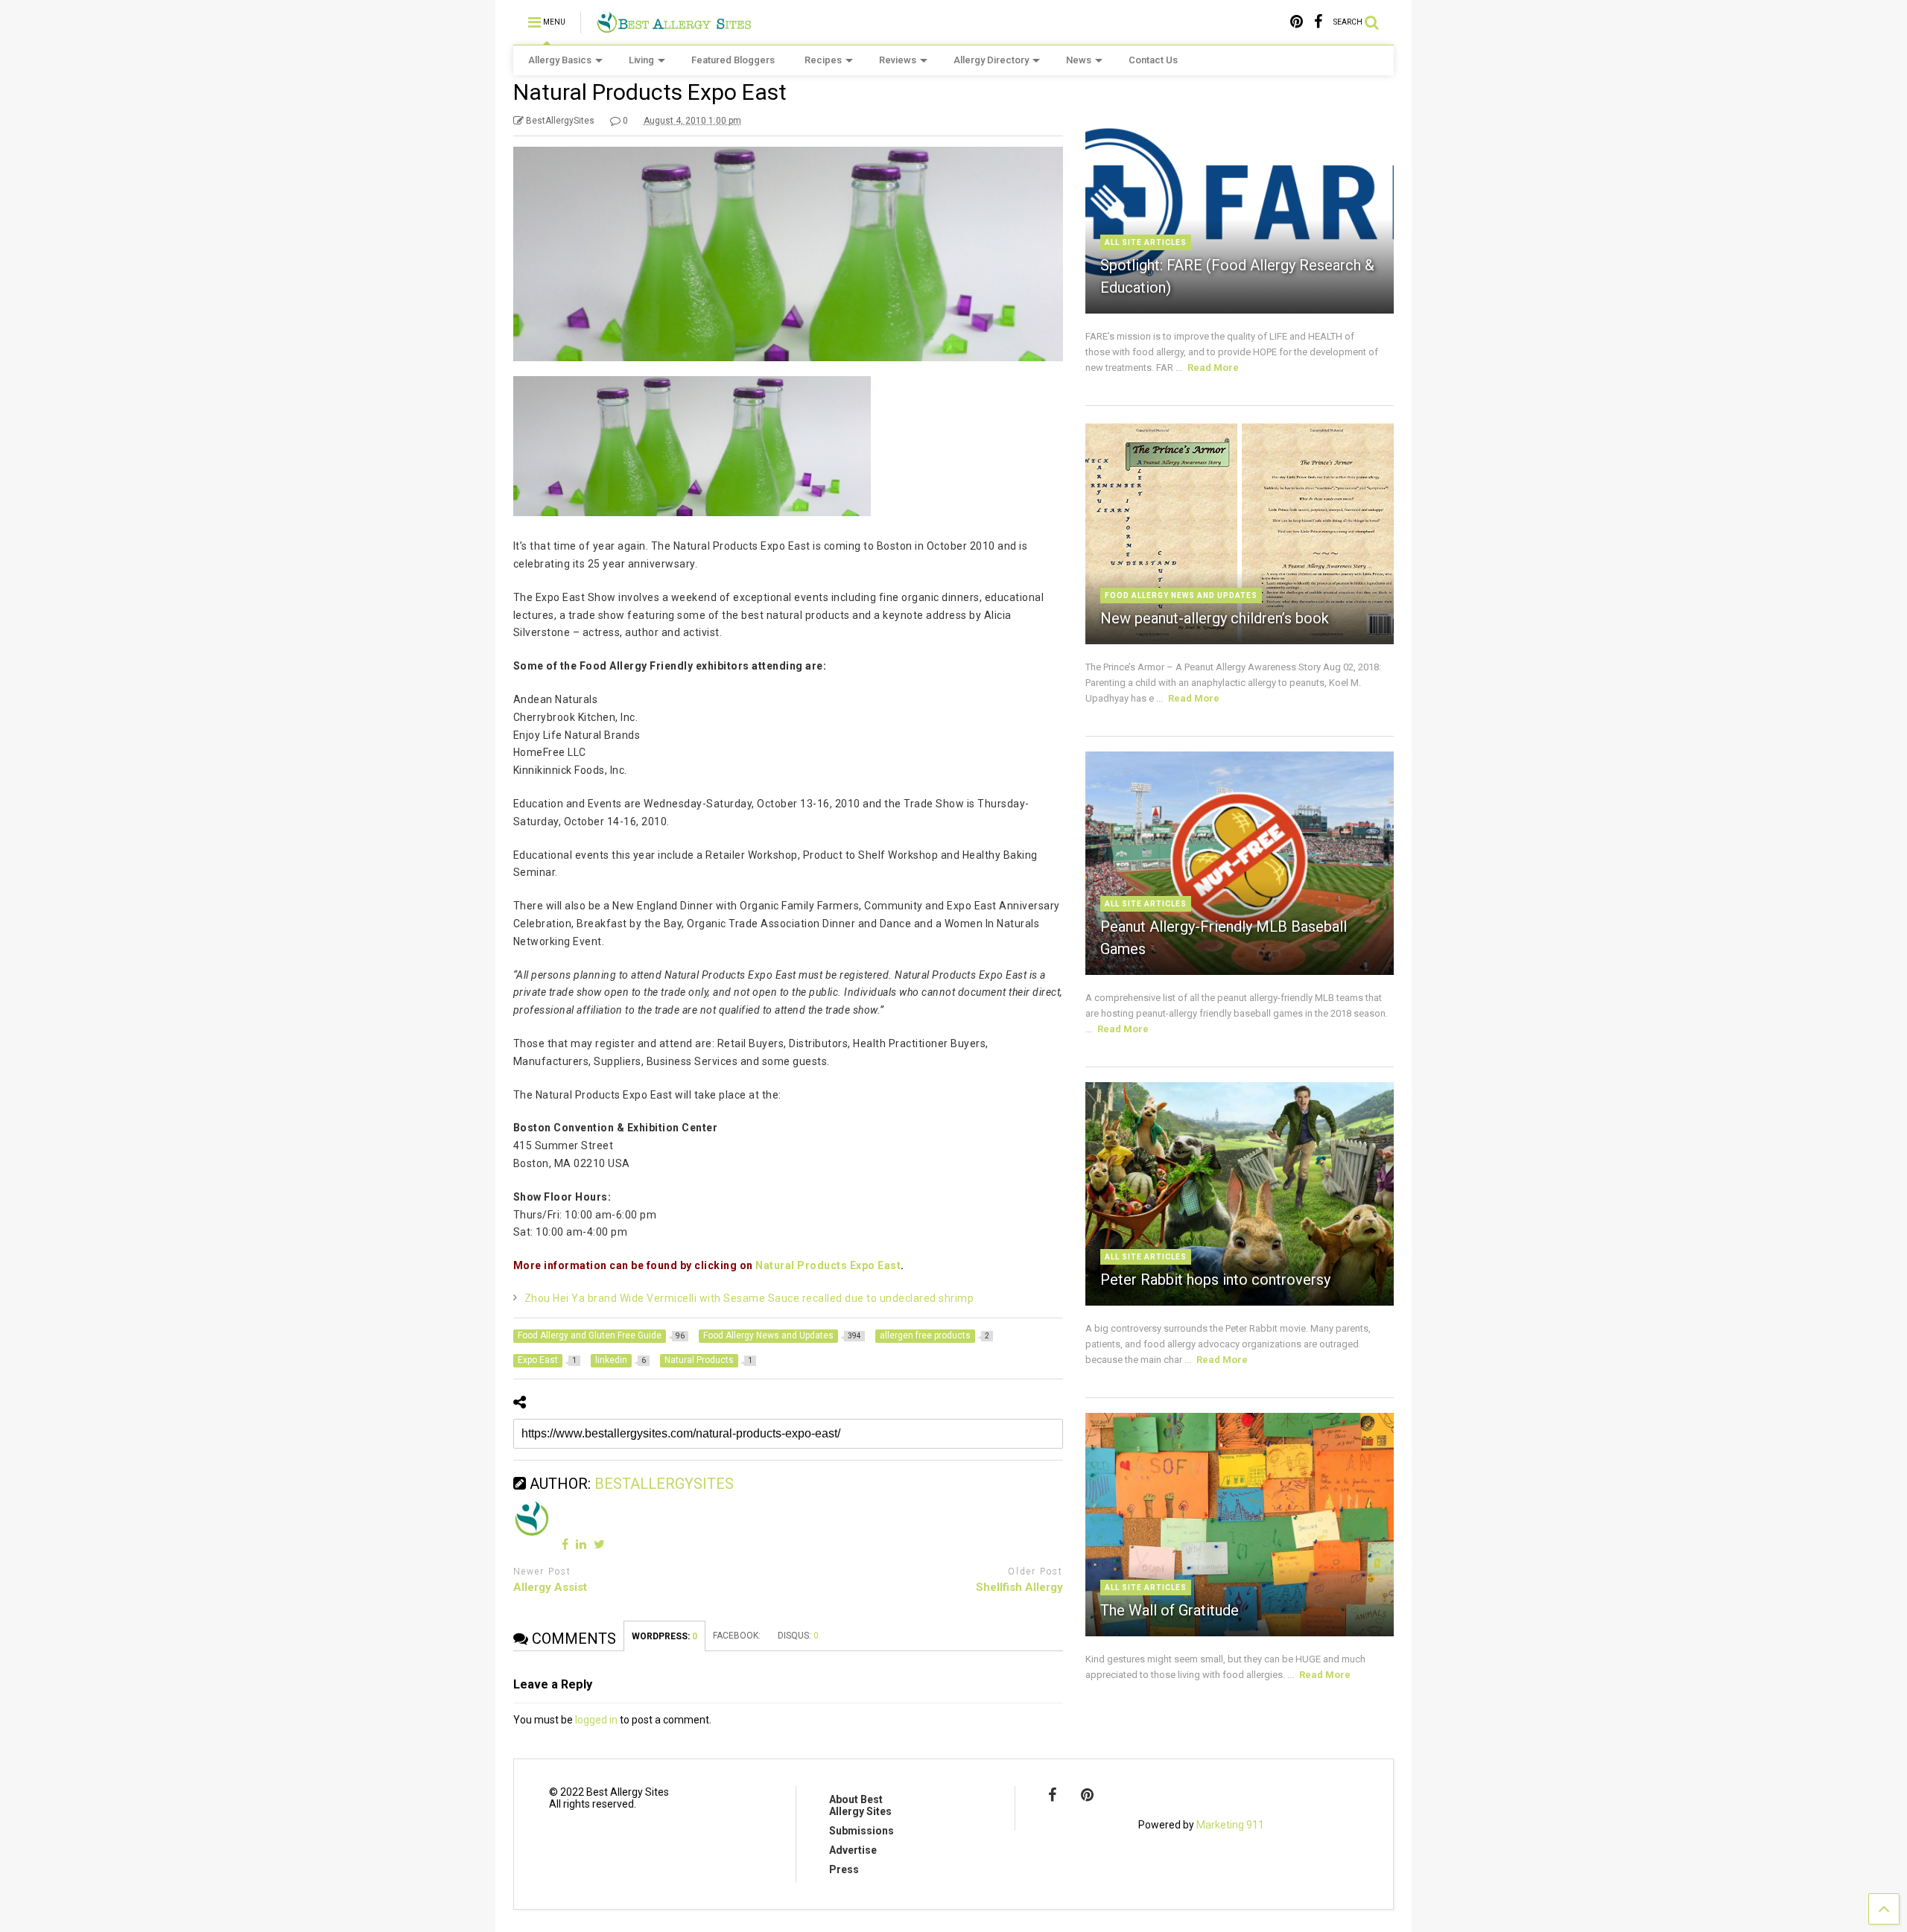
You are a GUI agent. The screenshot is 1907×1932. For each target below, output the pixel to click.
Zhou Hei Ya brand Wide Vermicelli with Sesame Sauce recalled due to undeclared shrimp (749, 1298)
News (1079, 60)
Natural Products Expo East (828, 1265)
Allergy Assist (550, 1587)
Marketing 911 (1230, 1825)
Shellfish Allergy (1019, 1587)
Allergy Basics (560, 60)
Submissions (862, 1831)
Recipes (823, 60)
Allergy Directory (991, 60)
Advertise (853, 1850)
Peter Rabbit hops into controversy (1215, 1280)
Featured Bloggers (733, 60)
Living (641, 60)
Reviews (898, 60)
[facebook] (1318, 22)
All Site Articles (1146, 242)
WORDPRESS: (664, 1636)
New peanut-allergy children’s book (1215, 618)
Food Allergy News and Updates (1181, 595)
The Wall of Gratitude (1170, 1610)
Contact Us (1153, 60)
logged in (596, 1720)
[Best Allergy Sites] (674, 27)
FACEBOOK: (738, 1636)
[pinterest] (1297, 22)
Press (844, 1869)
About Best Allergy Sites (860, 1805)
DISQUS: (798, 1636)
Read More (1213, 368)
